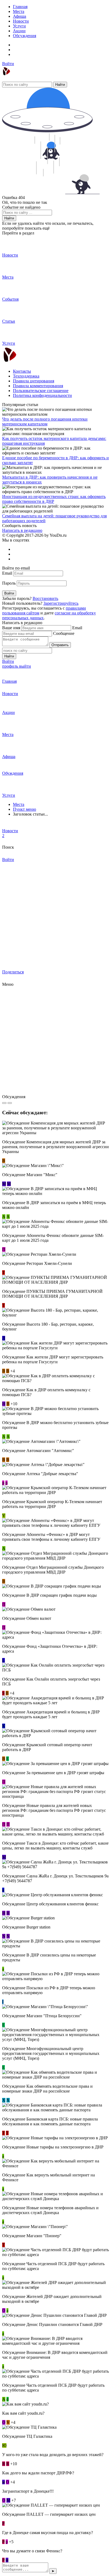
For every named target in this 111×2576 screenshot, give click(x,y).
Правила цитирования (34, 381)
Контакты (22, 371)
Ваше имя (11, 628)
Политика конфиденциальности (42, 395)
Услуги (19, 26)
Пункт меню (25, 809)
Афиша (20, 16)
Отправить (60, 645)
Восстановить (45, 598)
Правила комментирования (38, 386)
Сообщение (64, 633)
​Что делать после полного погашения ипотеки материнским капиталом (45, 421)
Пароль (9, 583)
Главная (20, 7)
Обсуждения (25, 36)
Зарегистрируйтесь (61, 603)
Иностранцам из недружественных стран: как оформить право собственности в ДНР (54, 499)
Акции (19, 31)
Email (7, 573)
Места (19, 11)
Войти (8, 64)
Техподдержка (26, 376)
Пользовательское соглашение (41, 391)
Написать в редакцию (22, 530)
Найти (60, 85)
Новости (21, 21)
